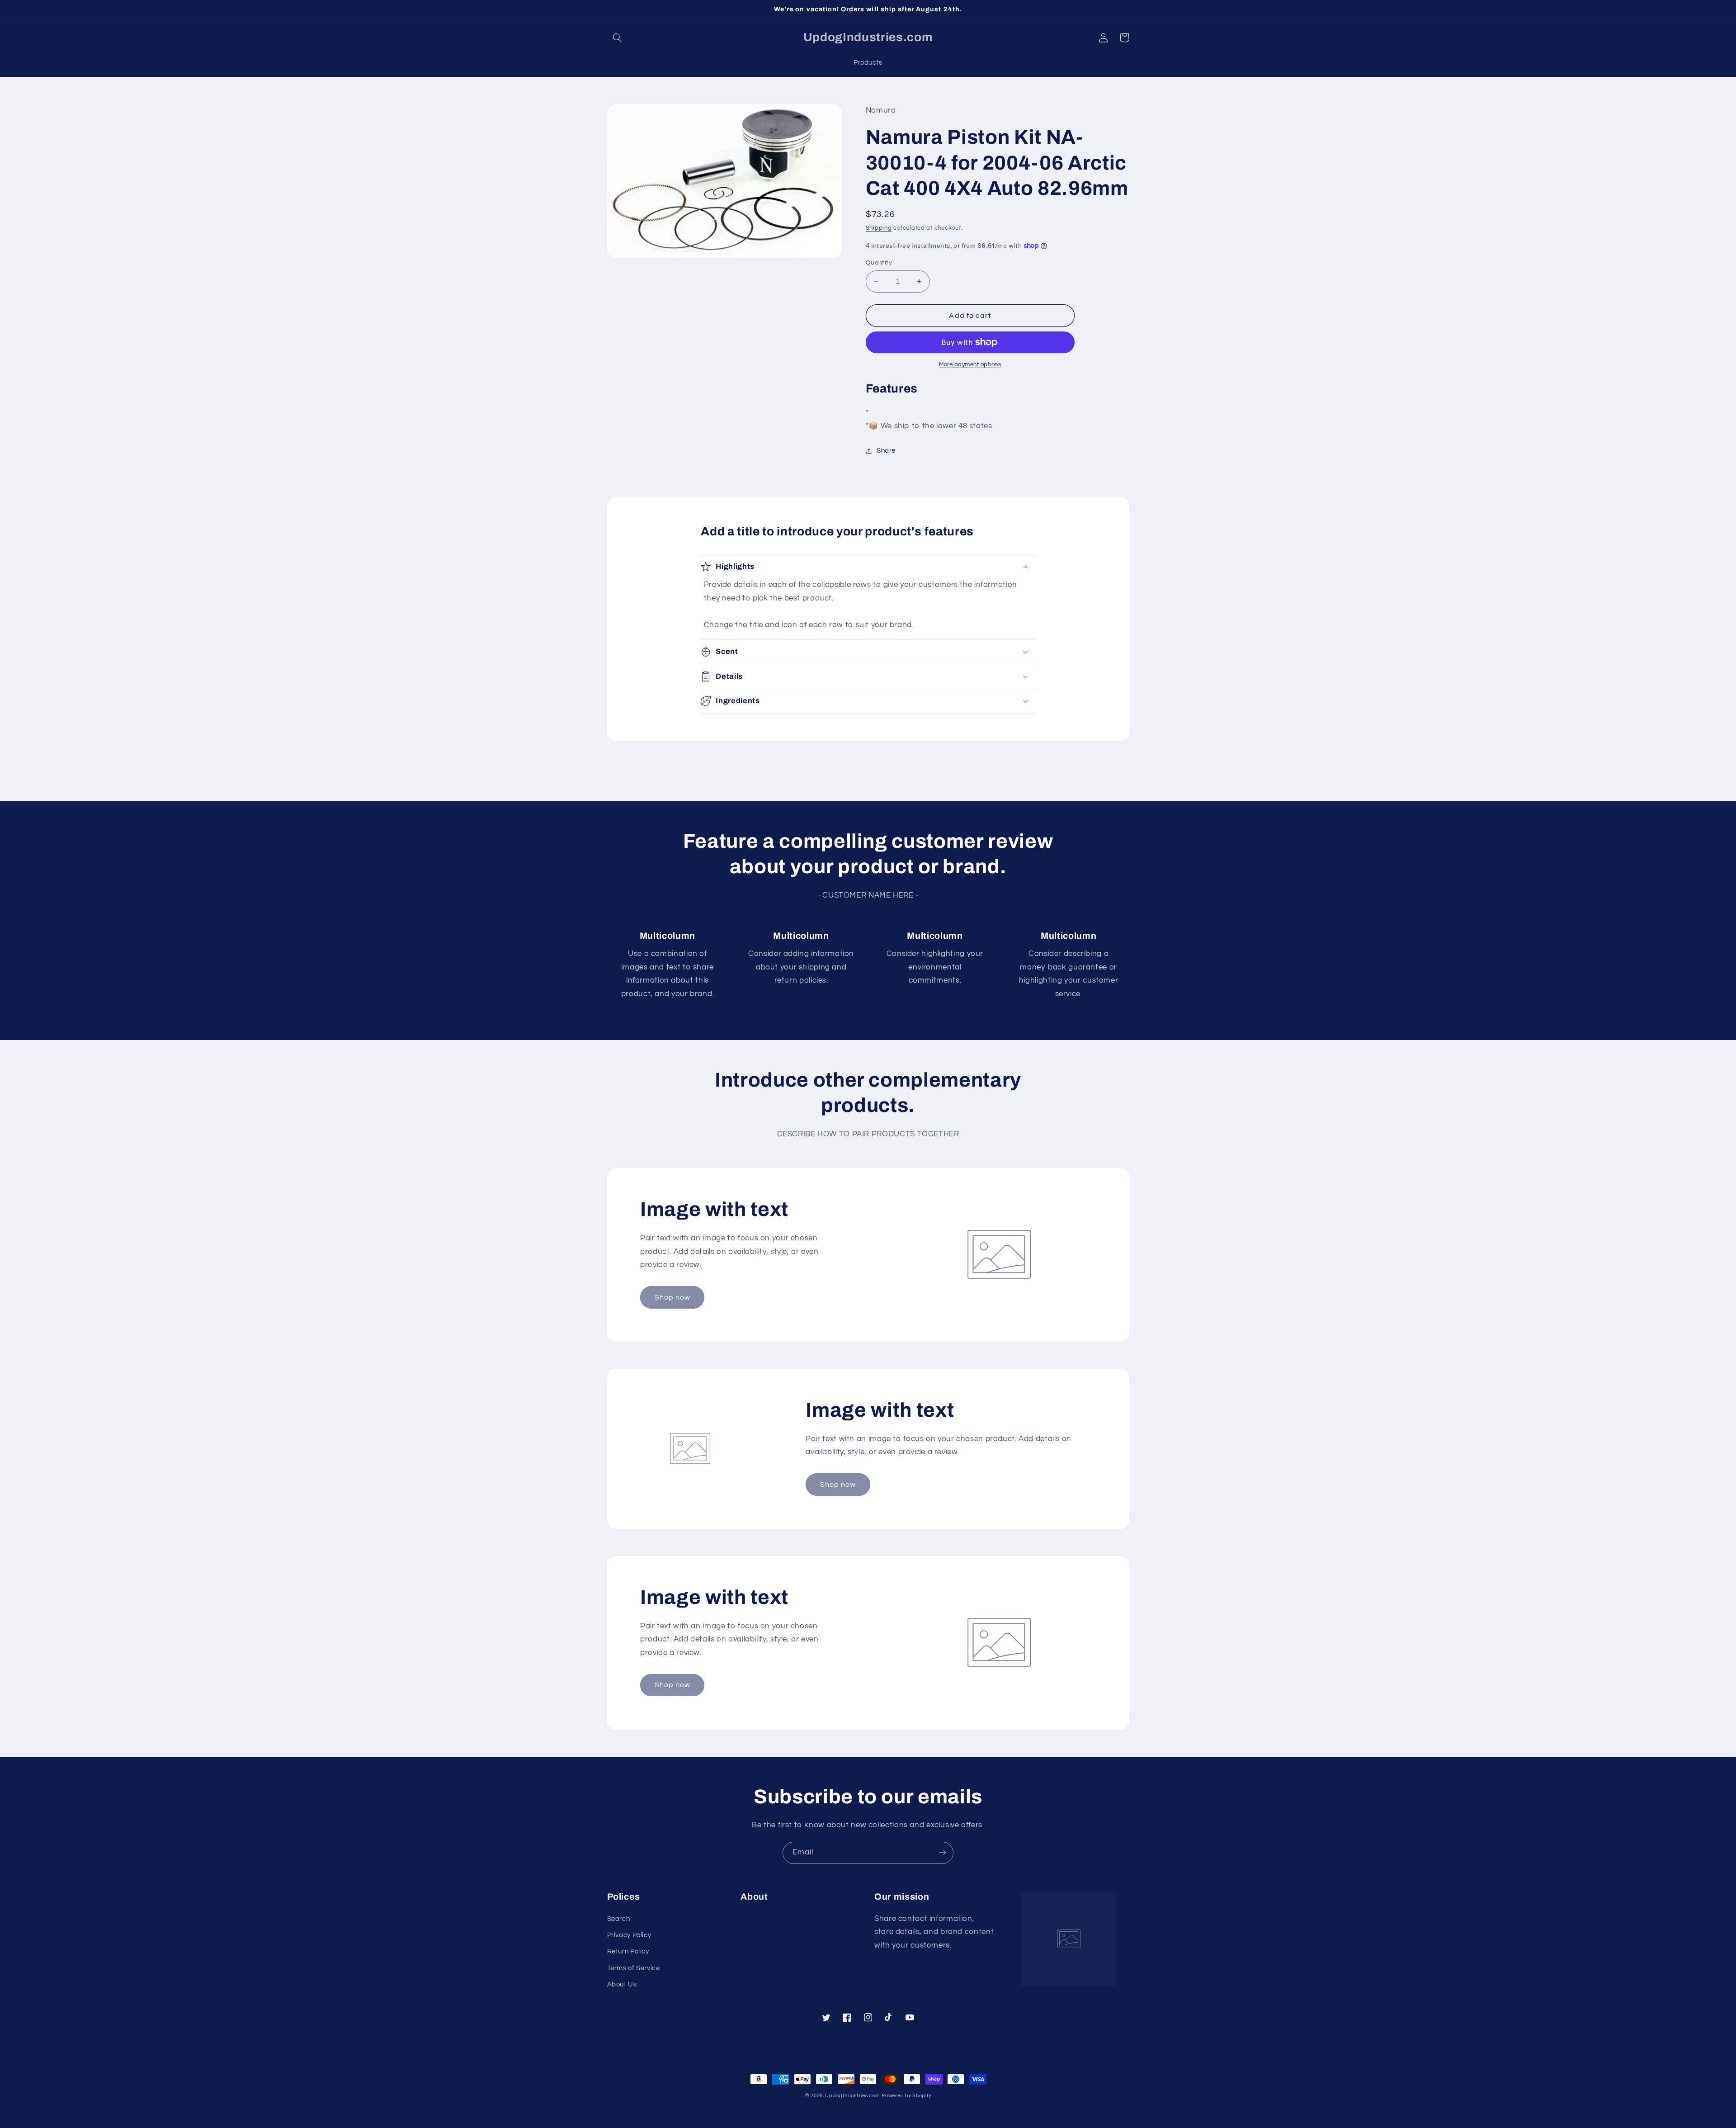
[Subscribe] (943, 1853)
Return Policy (628, 1951)
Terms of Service (634, 1968)
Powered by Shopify (906, 2096)
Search (619, 1919)
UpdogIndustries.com (852, 2096)
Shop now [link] (672, 1297)
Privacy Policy (629, 1935)
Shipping (879, 228)
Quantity (879, 263)
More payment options (970, 365)
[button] (618, 38)
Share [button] (886, 451)
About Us (622, 1984)
